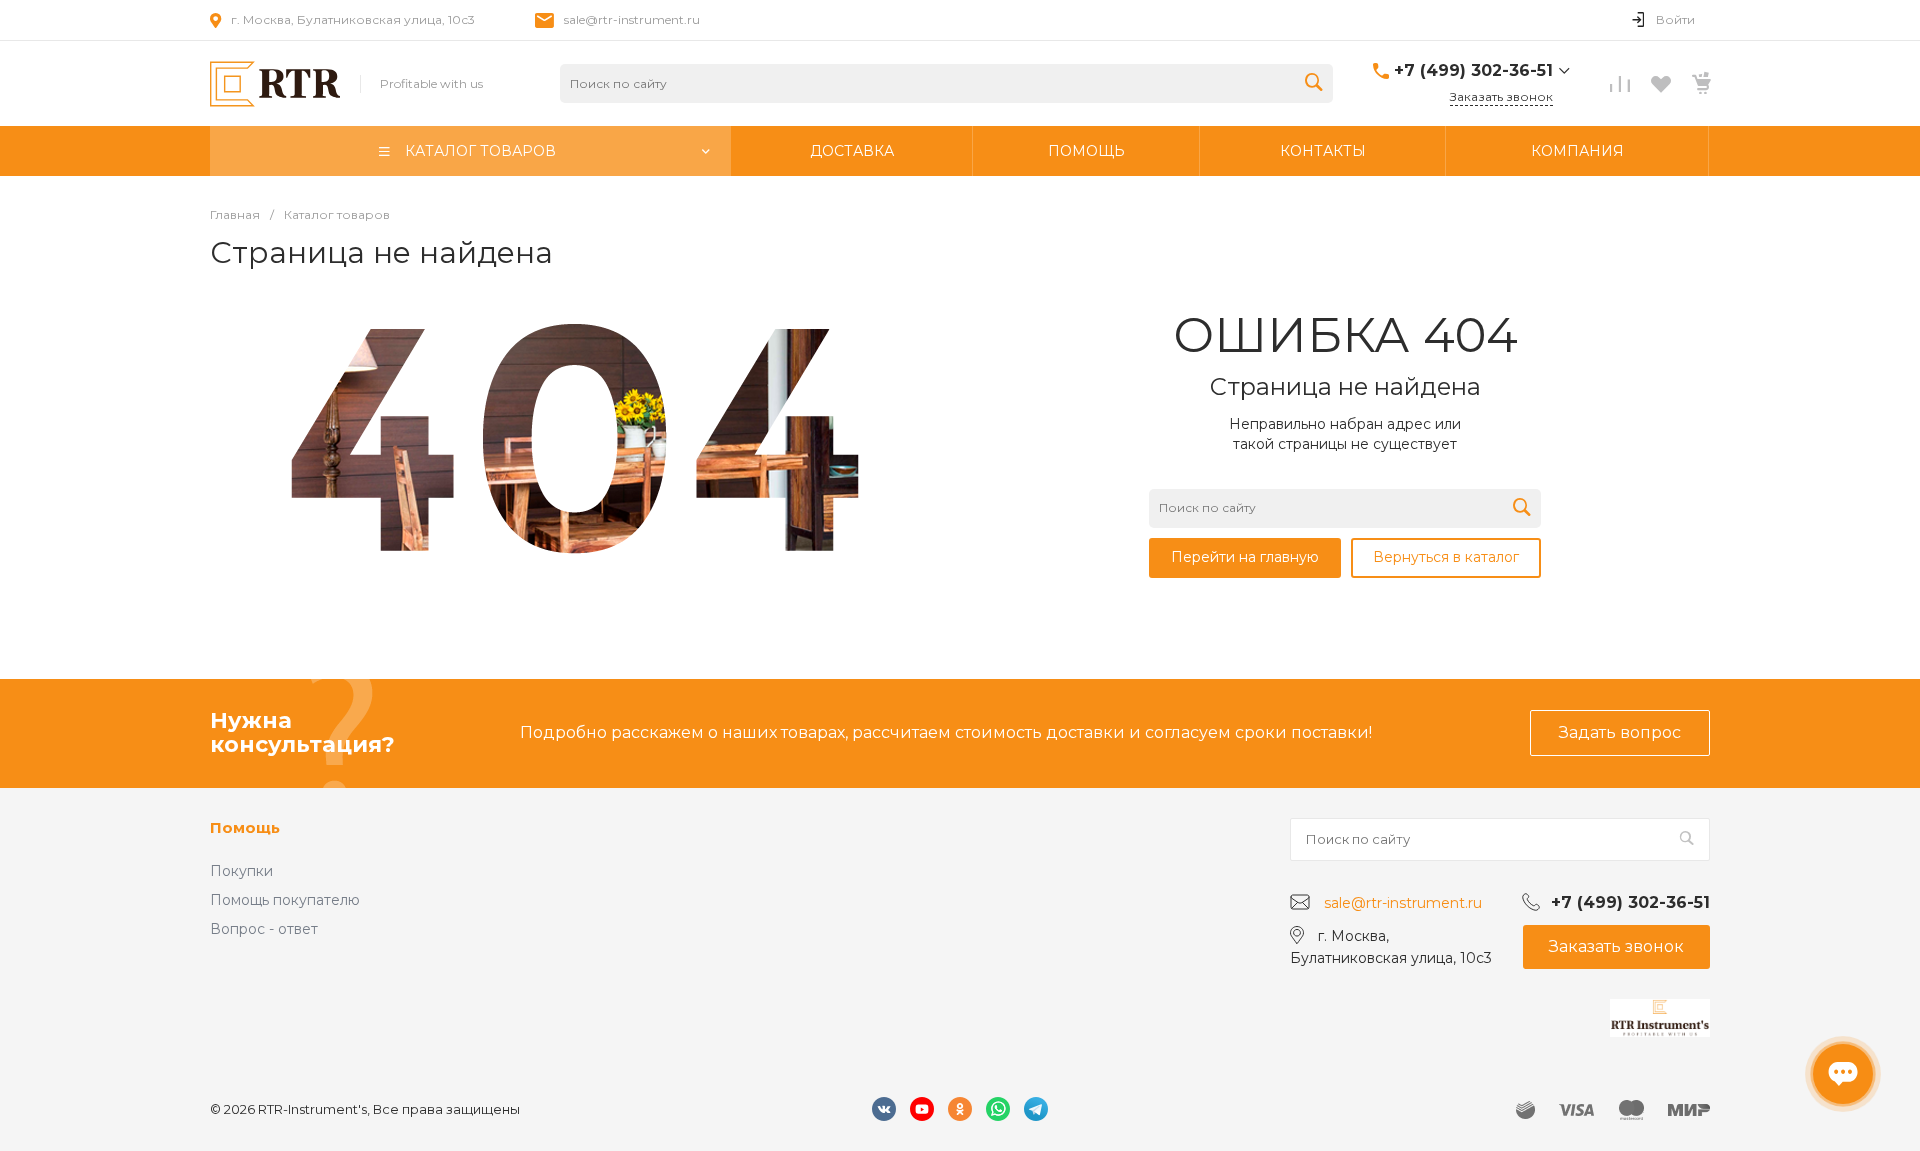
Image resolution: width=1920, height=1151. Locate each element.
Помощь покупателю (285, 900)
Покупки (241, 871)
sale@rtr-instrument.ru (632, 19)
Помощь (245, 827)
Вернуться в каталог (1446, 557)
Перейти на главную (1245, 557)
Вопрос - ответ (264, 929)
